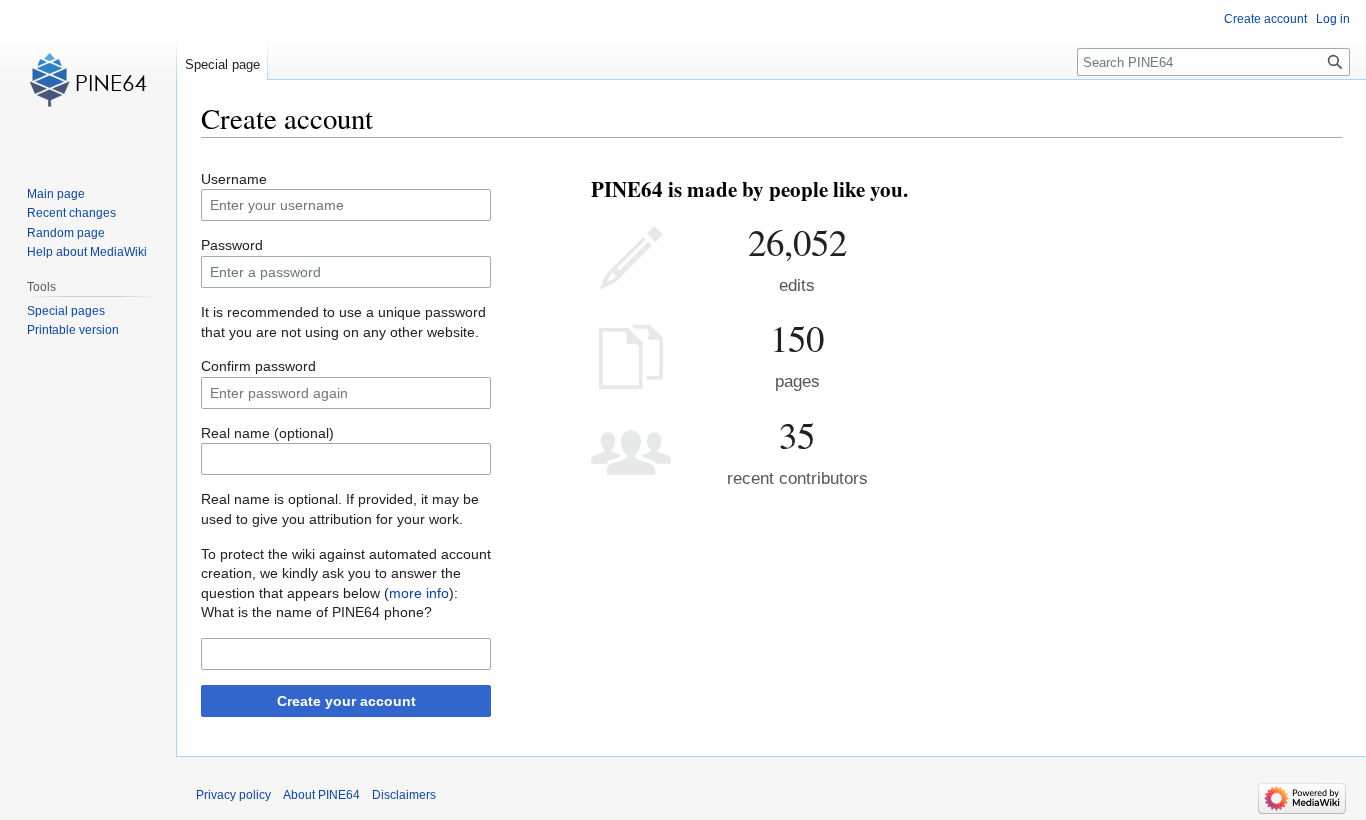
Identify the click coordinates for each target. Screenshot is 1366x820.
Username (234, 179)
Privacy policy (233, 795)
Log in (1333, 19)
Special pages (66, 311)
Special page (222, 64)
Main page (56, 194)
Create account (1265, 19)
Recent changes (71, 213)
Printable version (73, 330)
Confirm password (258, 366)
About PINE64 (321, 795)
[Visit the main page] (88, 80)
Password (232, 245)
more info (419, 593)
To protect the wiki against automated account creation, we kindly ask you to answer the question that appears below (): (346, 573)
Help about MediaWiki (87, 252)
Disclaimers (404, 795)
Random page (66, 233)
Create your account (346, 701)
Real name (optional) (267, 433)
